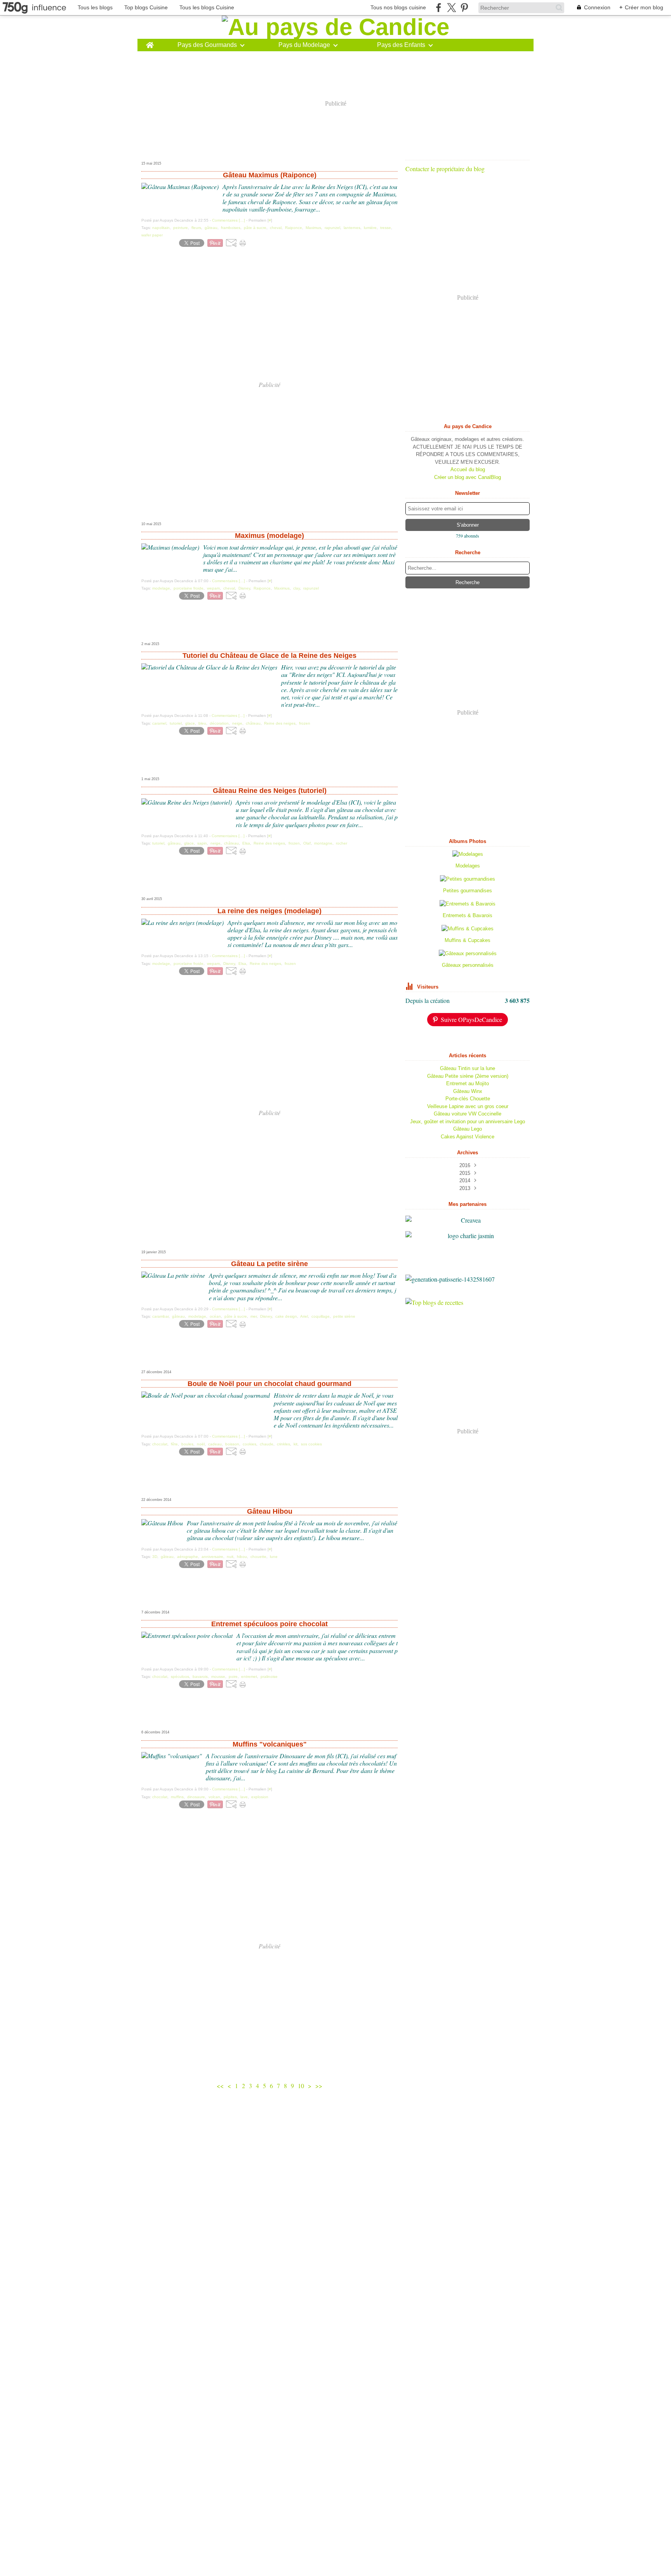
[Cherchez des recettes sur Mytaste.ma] (468, 1303)
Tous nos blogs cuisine (398, 7)
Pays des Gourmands (207, 45)
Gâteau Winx (468, 1091)
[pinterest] (464, 8)
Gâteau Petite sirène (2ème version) (468, 1076)
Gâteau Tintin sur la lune (468, 1068)
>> (319, 2086)
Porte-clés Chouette (468, 1099)
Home (150, 42)
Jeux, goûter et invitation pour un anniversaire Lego (468, 1121)
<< (220, 2086)
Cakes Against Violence (468, 1137)
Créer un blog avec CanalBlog (468, 477)
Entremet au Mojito (468, 1083)
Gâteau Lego (468, 1129)
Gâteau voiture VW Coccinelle (468, 1114)
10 (301, 2086)
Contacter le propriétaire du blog (445, 169)
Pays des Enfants (401, 45)
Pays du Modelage (304, 45)
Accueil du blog (468, 469)
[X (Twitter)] (451, 8)
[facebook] (439, 8)
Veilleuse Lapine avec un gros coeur (468, 1106)
